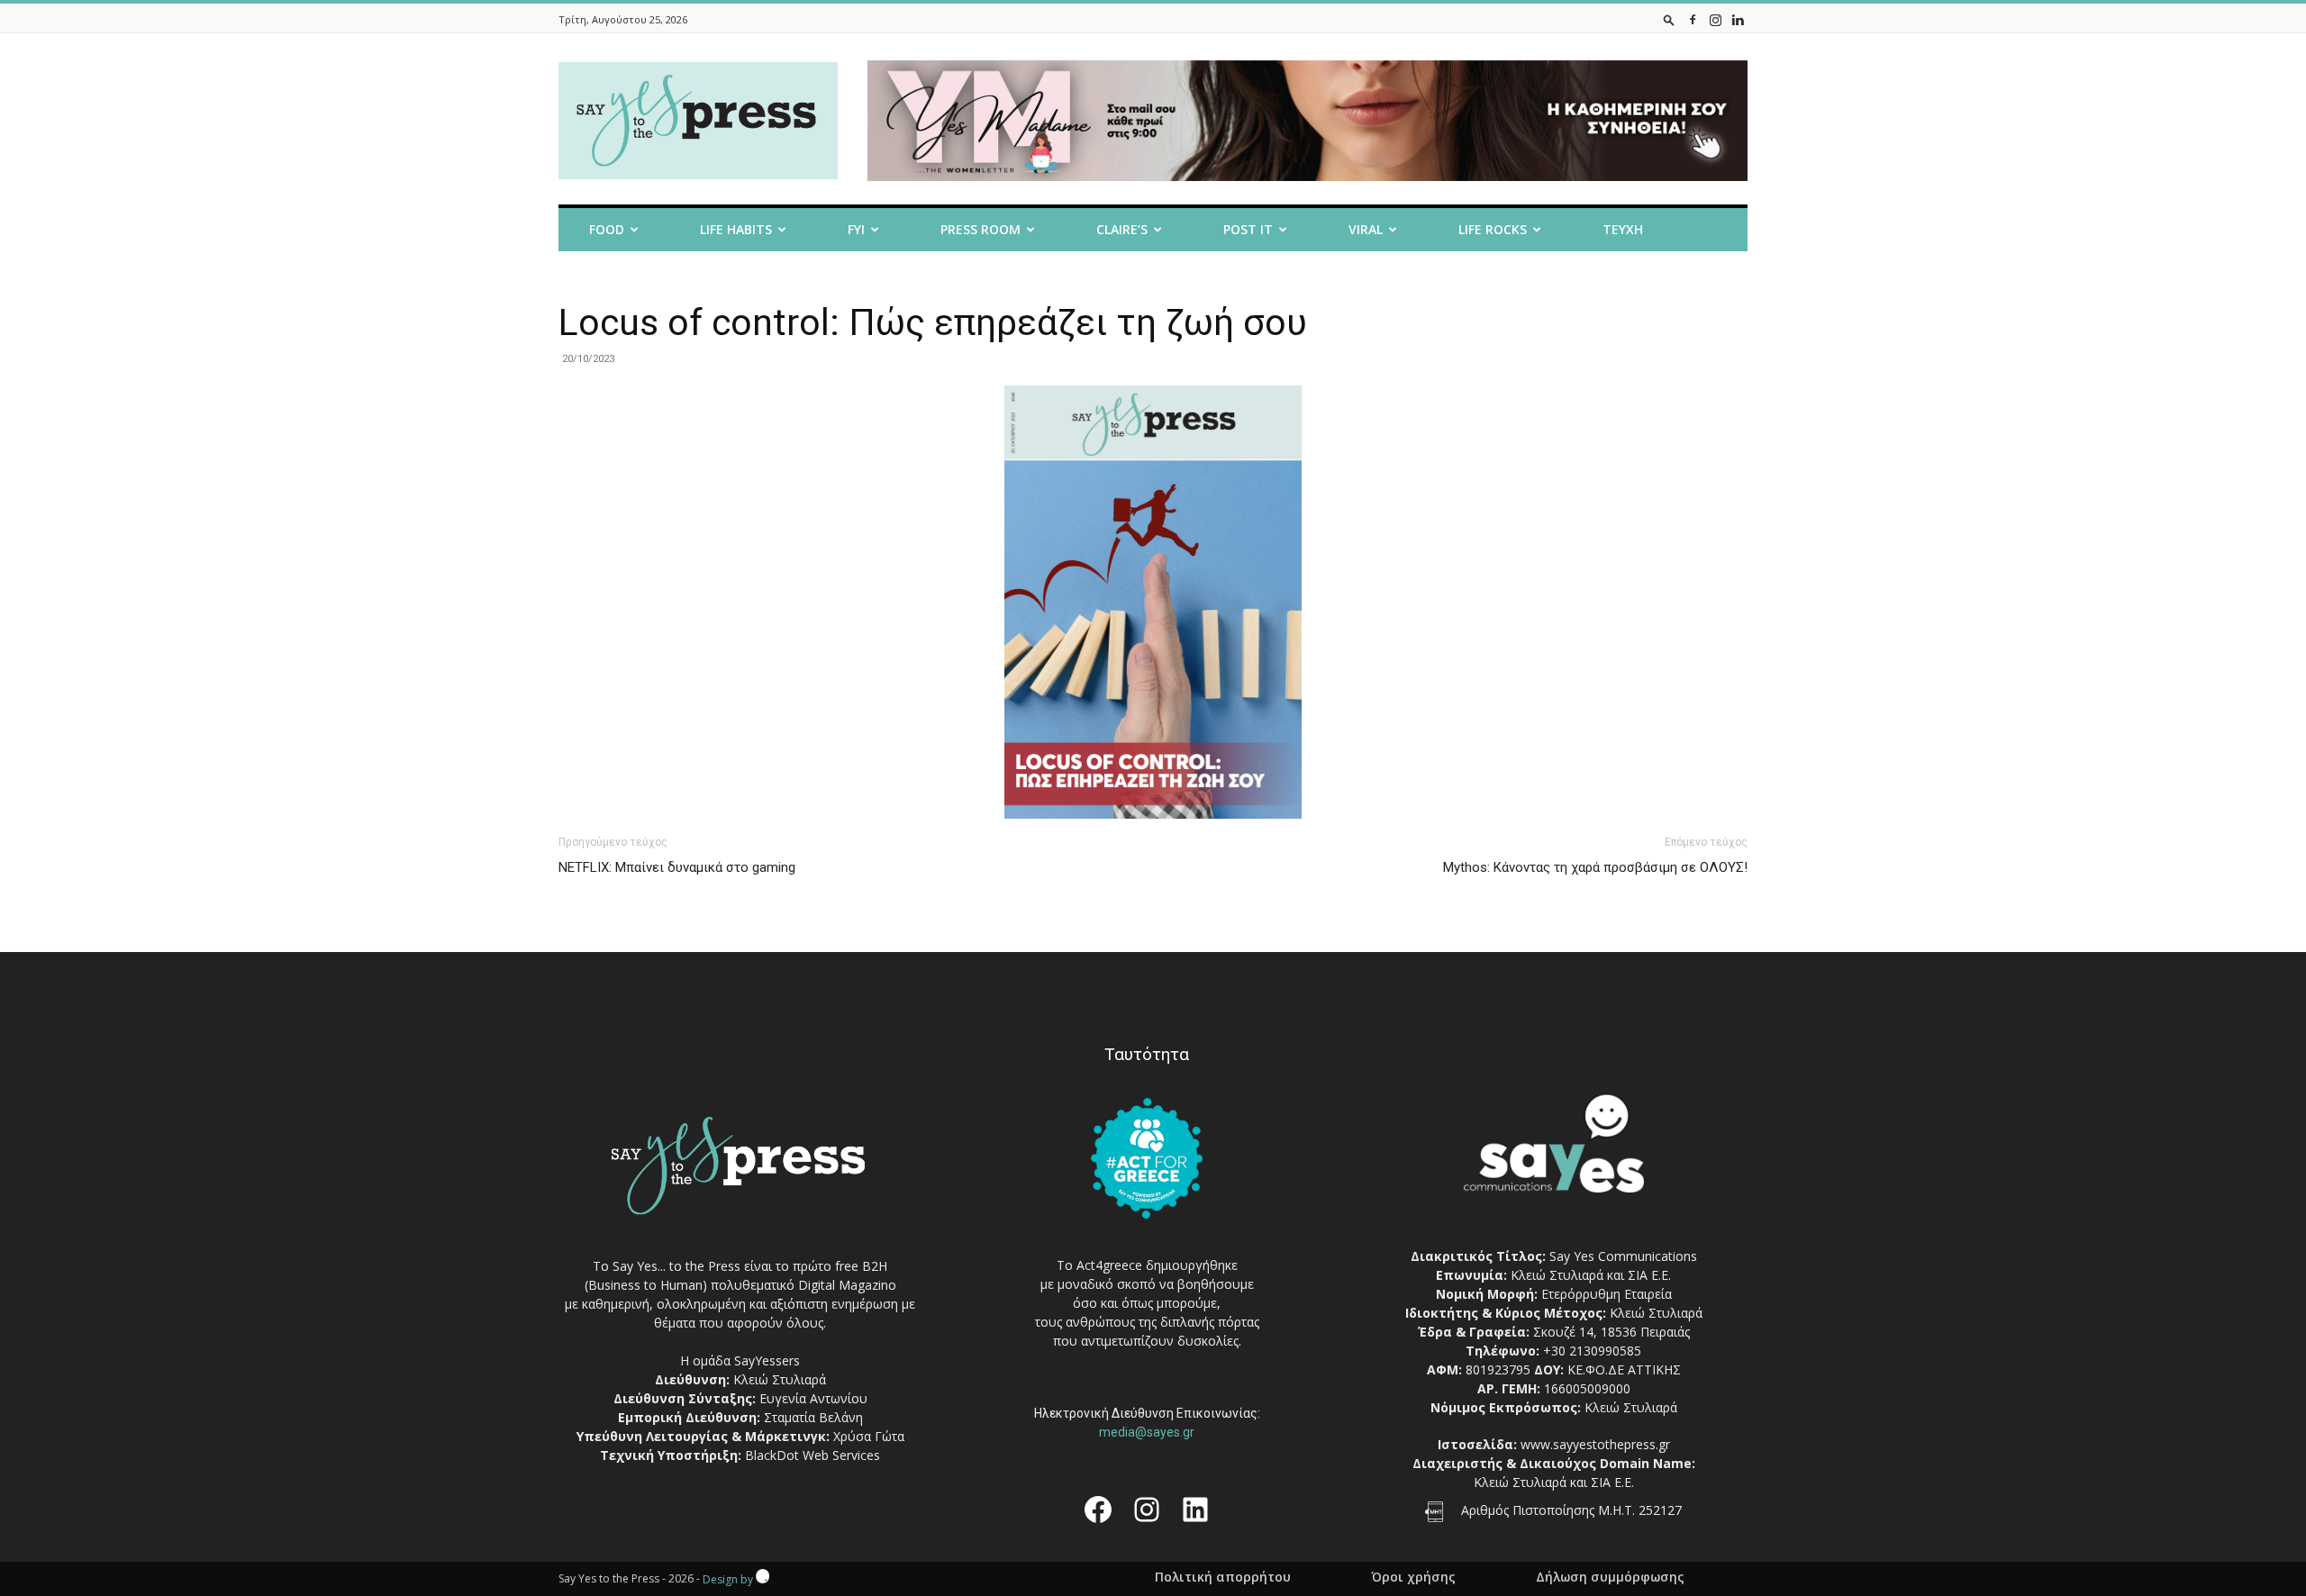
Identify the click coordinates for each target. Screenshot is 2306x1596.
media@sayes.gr (1147, 1432)
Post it (1248, 229)
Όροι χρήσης (1413, 1577)
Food (607, 229)
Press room (981, 229)
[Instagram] (1715, 19)
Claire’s (1122, 229)
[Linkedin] (1738, 19)
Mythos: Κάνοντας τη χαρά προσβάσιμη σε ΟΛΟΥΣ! (1595, 867)
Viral (1366, 229)
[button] (1669, 19)
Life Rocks (1493, 229)
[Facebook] (1693, 19)
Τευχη (1623, 229)
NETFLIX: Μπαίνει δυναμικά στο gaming (677, 867)
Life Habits (736, 229)
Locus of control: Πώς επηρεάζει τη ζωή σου (933, 322)
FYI (856, 229)
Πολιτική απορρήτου (1223, 1577)
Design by (729, 1579)
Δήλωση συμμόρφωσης (1610, 1577)
